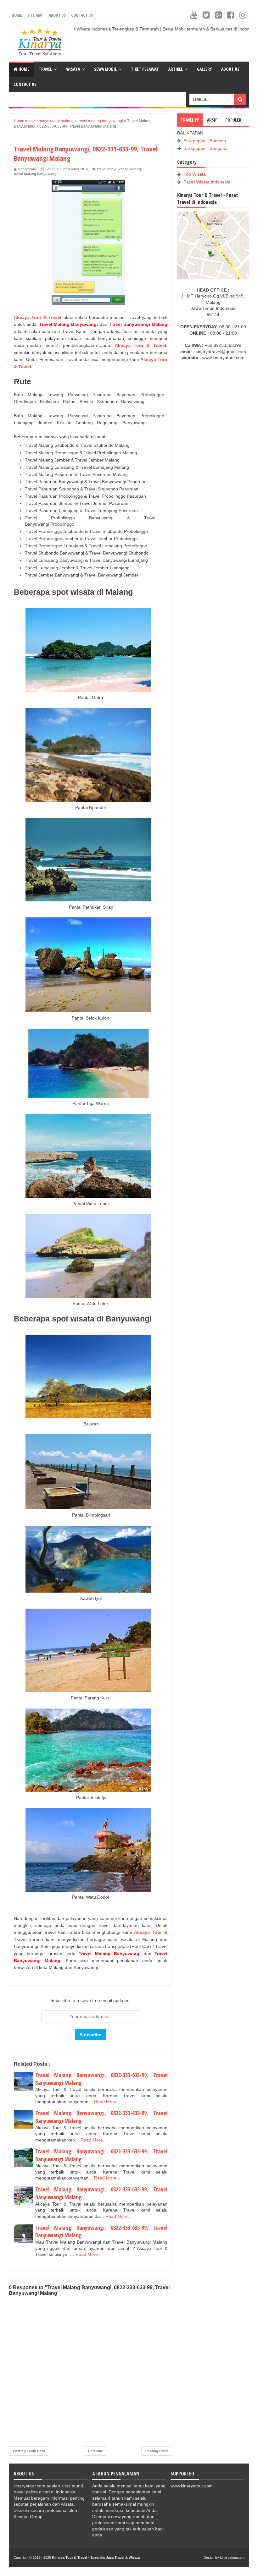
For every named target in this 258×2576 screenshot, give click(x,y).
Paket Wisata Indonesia (207, 182)
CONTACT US (25, 84)
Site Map (35, 15)
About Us (57, 15)
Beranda (95, 2451)
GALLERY (204, 69)
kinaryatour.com (232, 2557)
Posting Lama (157, 2451)
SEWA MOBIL (105, 69)
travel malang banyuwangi (36, 174)
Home (17, 15)
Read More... (107, 2102)
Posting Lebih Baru (29, 2451)
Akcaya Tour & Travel (38, 317)
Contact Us (82, 15)
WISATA (73, 69)
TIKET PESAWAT (145, 69)
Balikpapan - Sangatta (205, 148)
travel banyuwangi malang (119, 169)
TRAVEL (45, 69)
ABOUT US (230, 69)
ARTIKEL (176, 69)
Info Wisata (195, 174)
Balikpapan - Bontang (205, 141)
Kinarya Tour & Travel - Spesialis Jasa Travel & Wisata (96, 2557)
